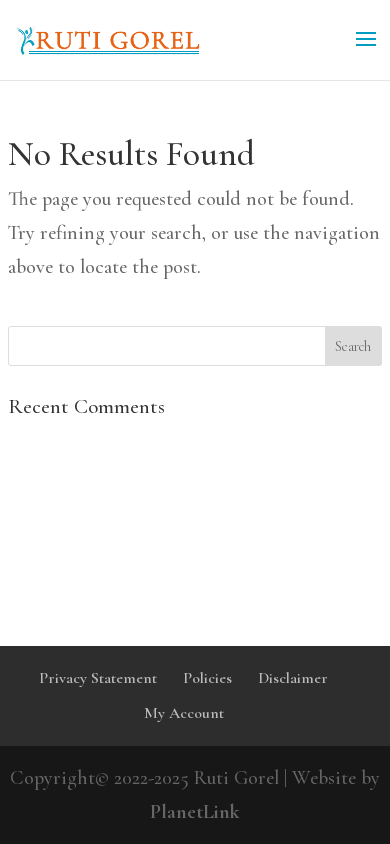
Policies (207, 678)
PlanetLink (195, 812)
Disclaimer (293, 678)
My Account (184, 713)
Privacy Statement (98, 678)
